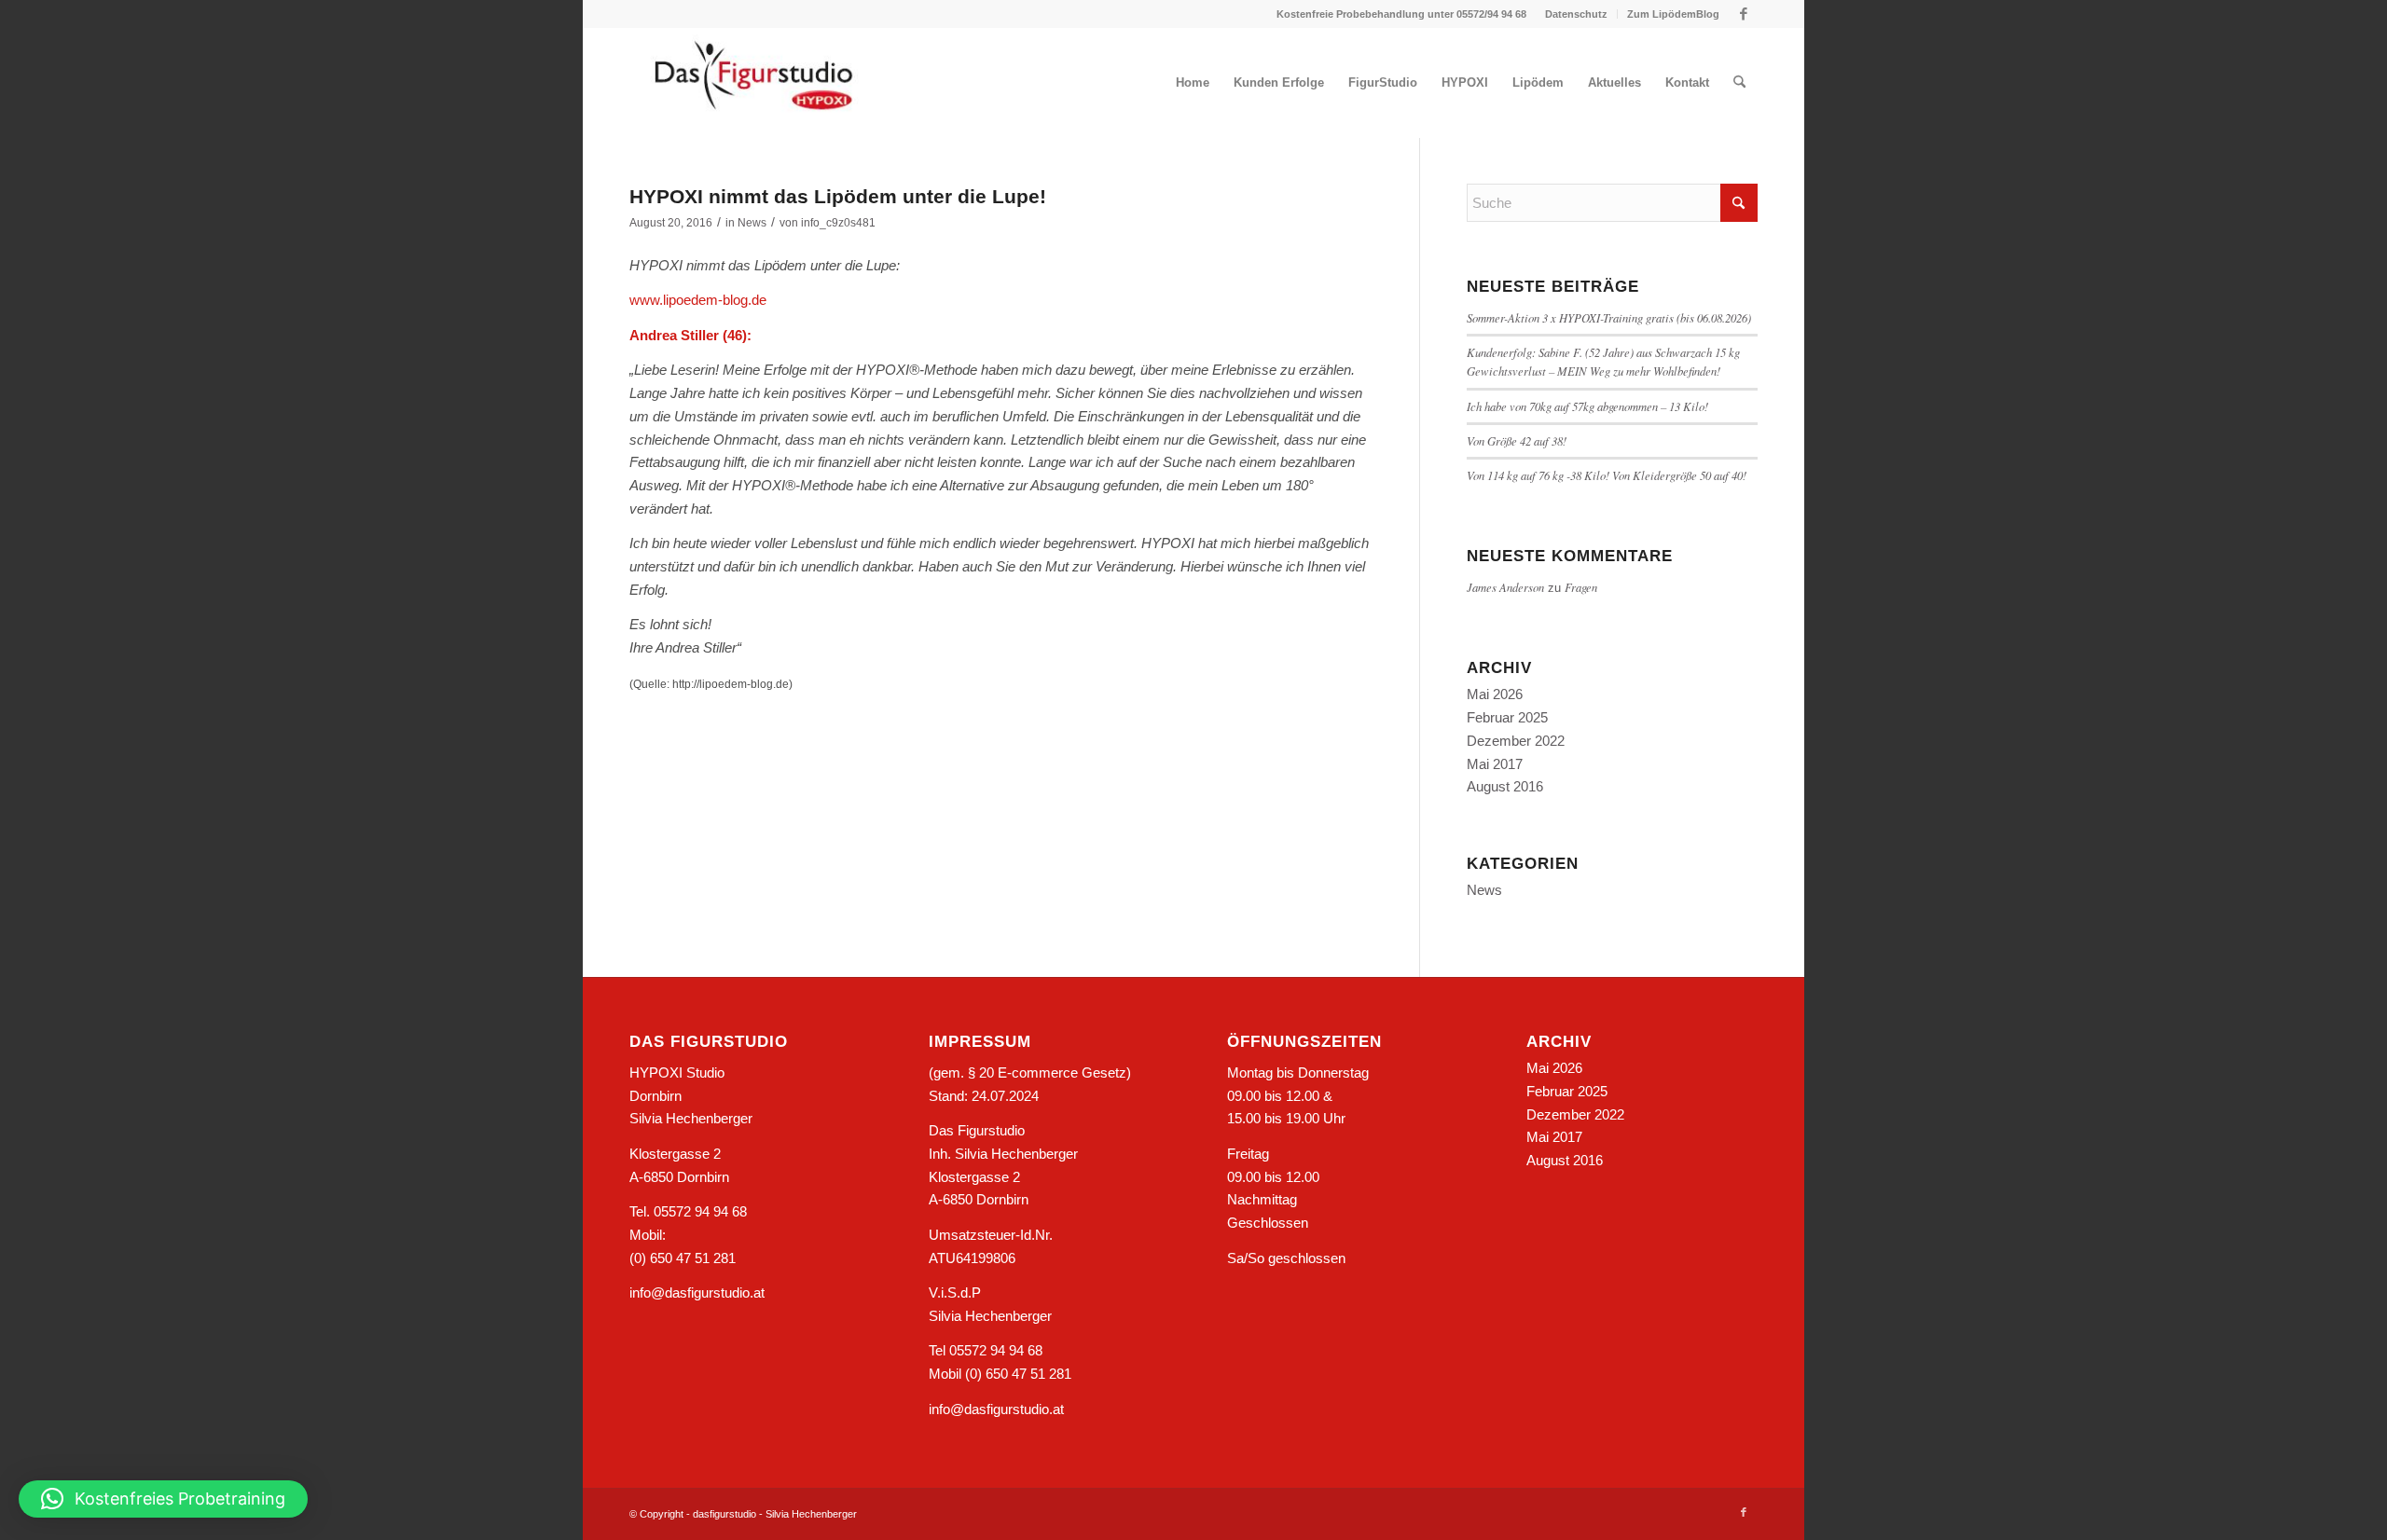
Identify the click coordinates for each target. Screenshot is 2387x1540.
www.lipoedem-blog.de (698, 300)
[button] (163, 1499)
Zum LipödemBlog (1673, 14)
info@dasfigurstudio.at (697, 1292)
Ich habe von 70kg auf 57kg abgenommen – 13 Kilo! (1587, 406)
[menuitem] (1577, 14)
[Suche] (1739, 83)
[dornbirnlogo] (754, 83)
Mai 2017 (1495, 764)
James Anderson (1505, 587)
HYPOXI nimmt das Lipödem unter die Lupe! (838, 196)
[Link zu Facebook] (1744, 14)
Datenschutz (1576, 14)
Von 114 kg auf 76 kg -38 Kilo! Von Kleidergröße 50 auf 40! (1607, 475)
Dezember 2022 (1516, 741)
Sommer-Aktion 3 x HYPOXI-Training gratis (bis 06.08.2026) (1609, 317)
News (752, 223)
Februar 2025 (1507, 717)
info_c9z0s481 (838, 223)
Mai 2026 (1495, 694)
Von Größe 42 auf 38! (1517, 440)
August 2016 (1505, 786)
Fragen (1581, 587)
